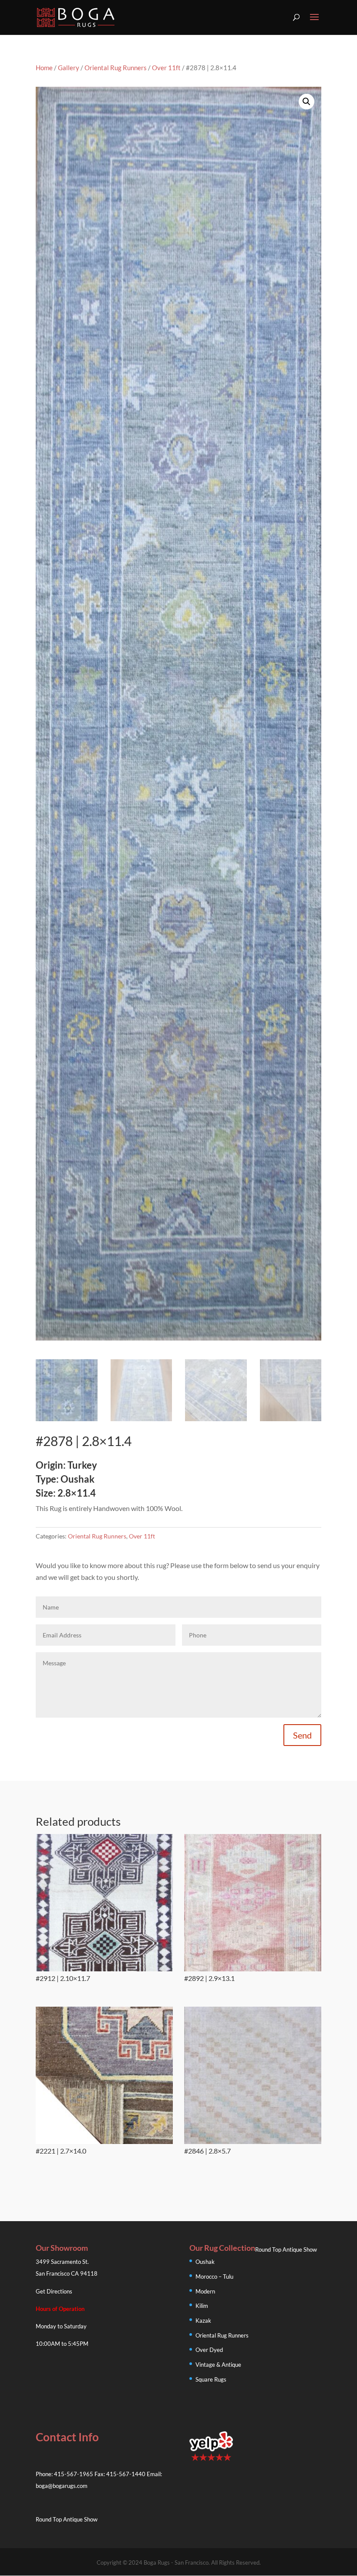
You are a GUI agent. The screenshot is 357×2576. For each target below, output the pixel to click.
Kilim (202, 2306)
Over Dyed (209, 2350)
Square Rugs (211, 2379)
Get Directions (54, 2291)
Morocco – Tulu (214, 2277)
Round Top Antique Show (286, 2249)
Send (302, 1735)
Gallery (69, 68)
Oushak (205, 2262)
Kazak (203, 2321)
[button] (306, 102)
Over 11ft (166, 68)
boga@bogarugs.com (62, 2486)
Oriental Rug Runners (116, 68)
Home (44, 68)
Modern (205, 2291)
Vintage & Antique (218, 2365)
